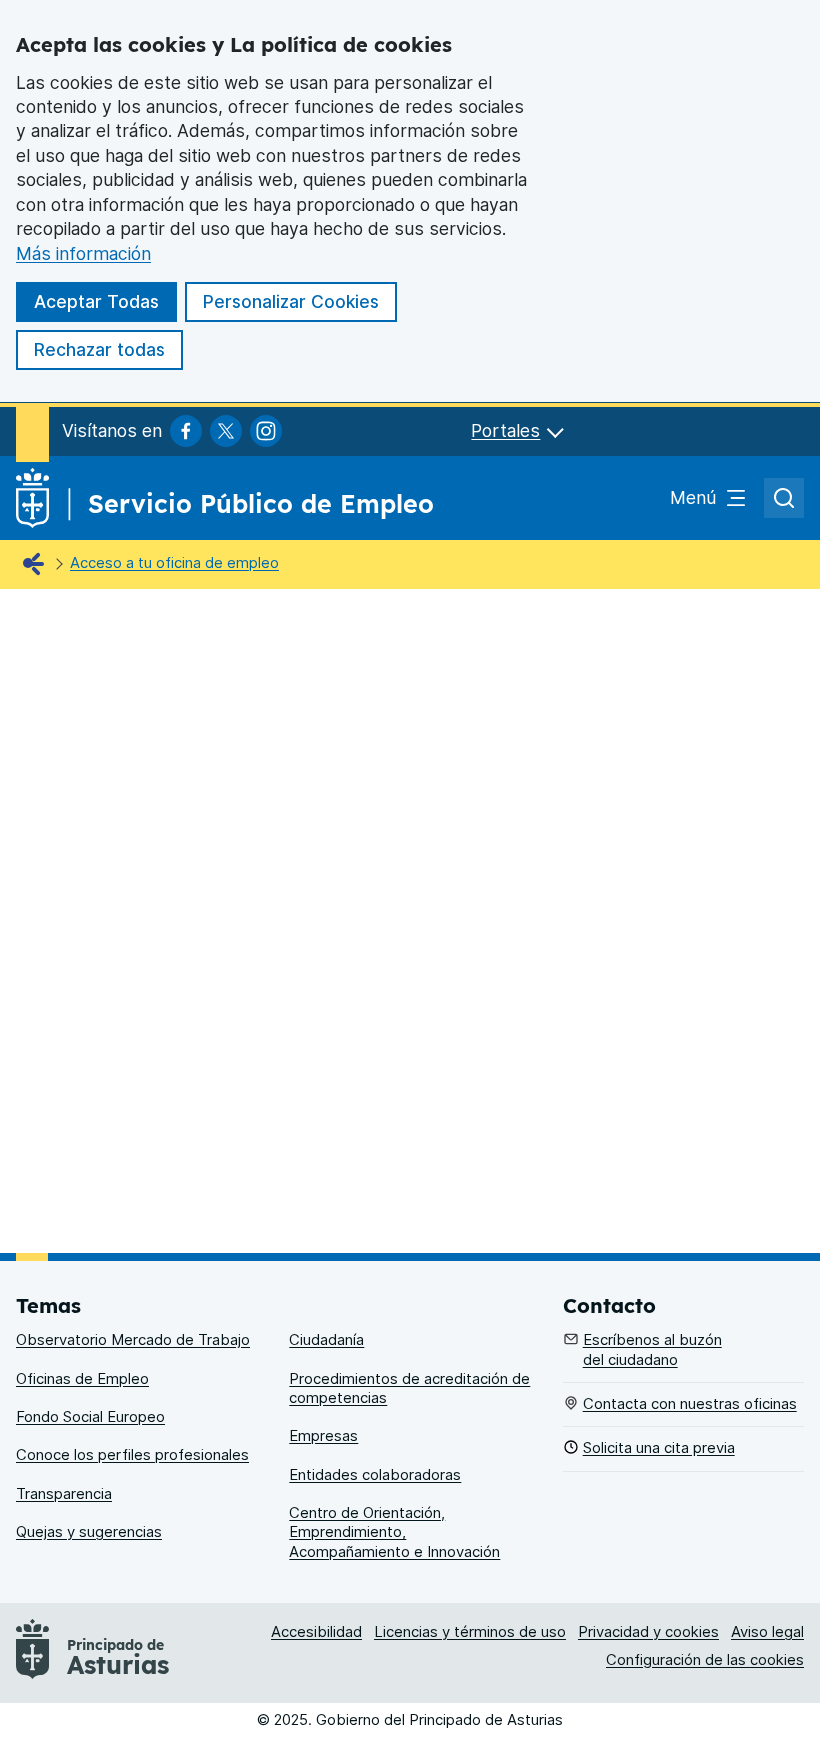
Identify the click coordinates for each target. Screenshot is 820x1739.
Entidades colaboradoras (375, 1475)
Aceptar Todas (96, 301)
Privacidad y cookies (648, 1632)
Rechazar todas (99, 349)
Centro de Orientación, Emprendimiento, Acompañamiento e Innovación (394, 1532)
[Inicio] (38, 565)
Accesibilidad (316, 1632)
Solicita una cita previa (659, 1448)
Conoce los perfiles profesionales (132, 1455)
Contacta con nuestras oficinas (690, 1404)
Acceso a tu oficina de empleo (174, 563)
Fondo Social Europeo (90, 1417)
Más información (83, 253)
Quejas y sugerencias (89, 1532)
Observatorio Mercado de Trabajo (133, 1340)
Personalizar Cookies (291, 301)
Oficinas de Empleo (82, 1379)
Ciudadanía (326, 1340)
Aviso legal (767, 1632)
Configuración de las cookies (705, 1660)
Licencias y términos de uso (470, 1632)
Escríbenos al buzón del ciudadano (652, 1349)
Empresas (323, 1436)
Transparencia (64, 1494)
